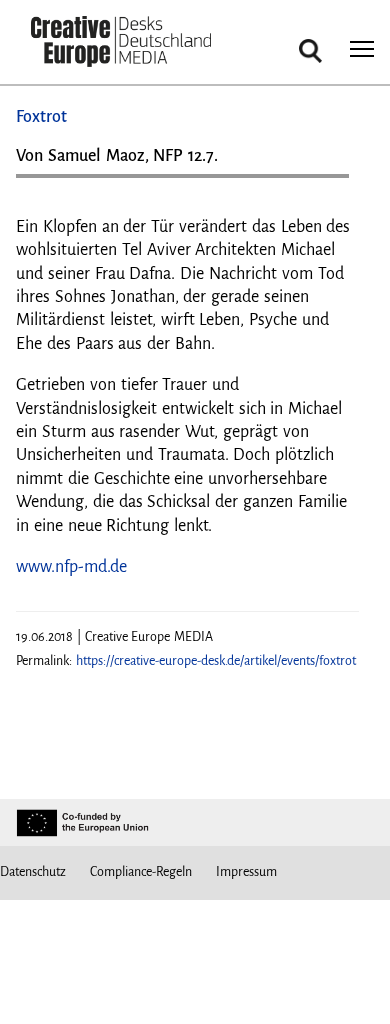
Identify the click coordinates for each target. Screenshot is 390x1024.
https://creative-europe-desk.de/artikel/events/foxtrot (216, 661)
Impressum (246, 872)
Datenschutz (33, 872)
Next (324, 183)
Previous (51, 183)
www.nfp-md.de (71, 567)
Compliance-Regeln (141, 872)
